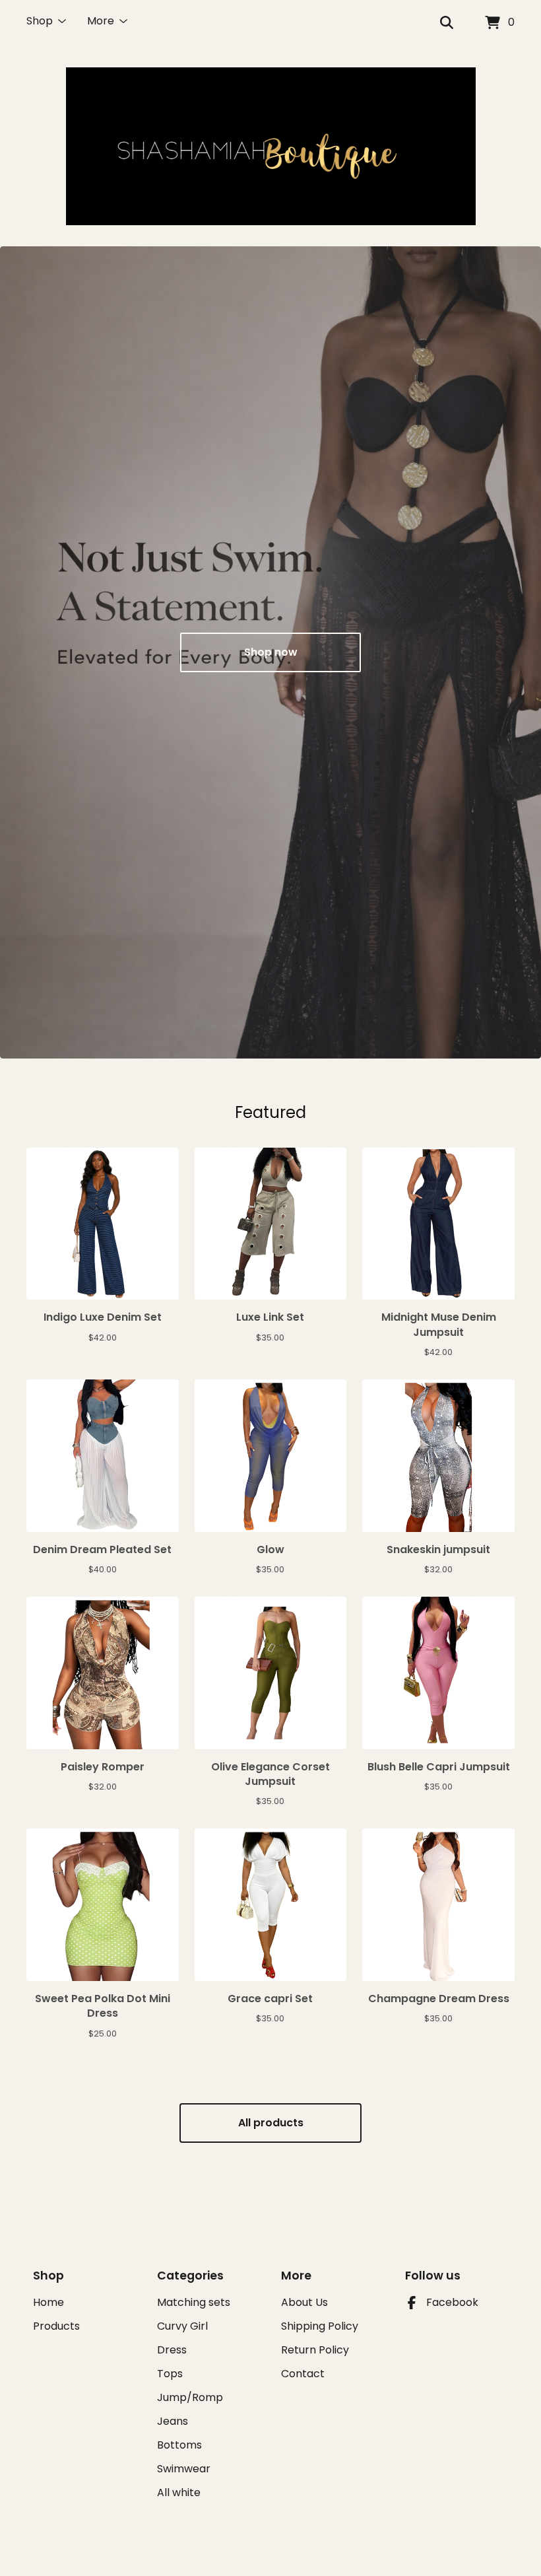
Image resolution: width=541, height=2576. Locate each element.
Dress (172, 2350)
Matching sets (194, 2302)
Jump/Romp (190, 2397)
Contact (303, 2374)
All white (179, 2492)
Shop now (271, 652)
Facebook (452, 2302)
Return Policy (315, 2350)
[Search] (447, 23)
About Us (304, 2302)
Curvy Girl (182, 2326)
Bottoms (179, 2445)
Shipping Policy (320, 2326)
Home (48, 2302)
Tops (170, 2374)
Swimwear (184, 2469)
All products (271, 2123)
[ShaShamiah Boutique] (271, 146)
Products (56, 2326)
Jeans (173, 2421)
